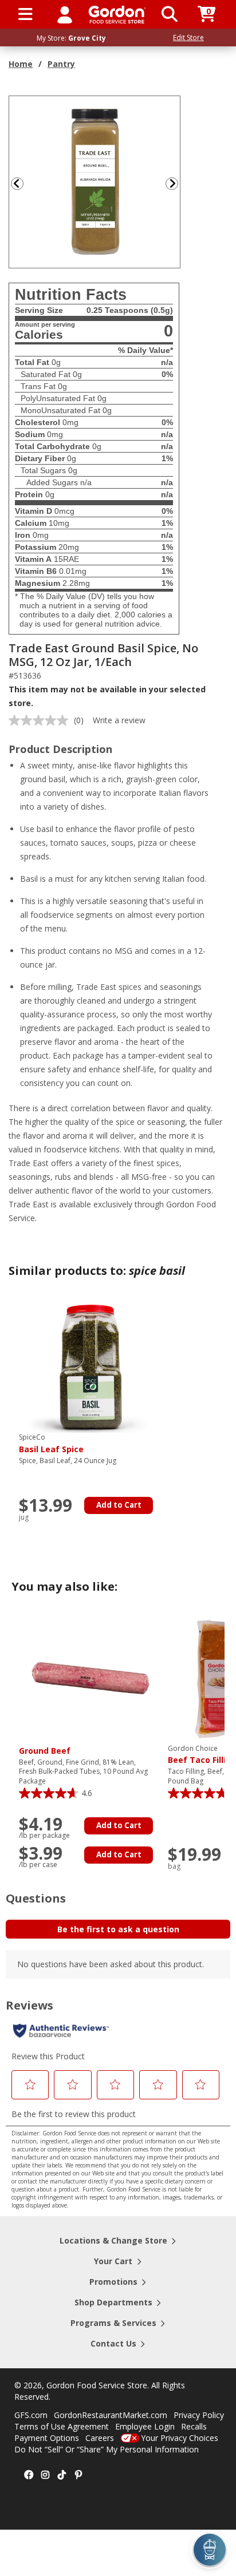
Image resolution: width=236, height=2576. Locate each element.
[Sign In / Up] (65, 14)
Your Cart (113, 2261)
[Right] (176, 183)
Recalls (194, 2426)
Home (21, 64)
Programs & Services (113, 2323)
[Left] (16, 183)
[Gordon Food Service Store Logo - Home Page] (117, 15)
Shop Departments (113, 2302)
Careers (100, 2438)
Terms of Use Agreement (62, 2426)
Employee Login (145, 2426)
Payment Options (47, 2438)
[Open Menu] (25, 14)
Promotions (113, 2282)
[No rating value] (41, 720)
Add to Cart (119, 1505)
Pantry (61, 64)
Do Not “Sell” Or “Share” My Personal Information (107, 2449)
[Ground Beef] (91, 1677)
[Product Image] (95, 181)
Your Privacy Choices (180, 2438)
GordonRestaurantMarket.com (111, 2415)
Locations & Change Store (113, 2240)
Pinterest (78, 2475)
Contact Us (113, 2343)
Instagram (45, 2475)
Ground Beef (45, 1751)
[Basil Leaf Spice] (91, 1366)
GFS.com (31, 2415)
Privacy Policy (199, 2415)
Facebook (29, 2475)
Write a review (119, 720)
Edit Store (188, 37)
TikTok (62, 2475)
